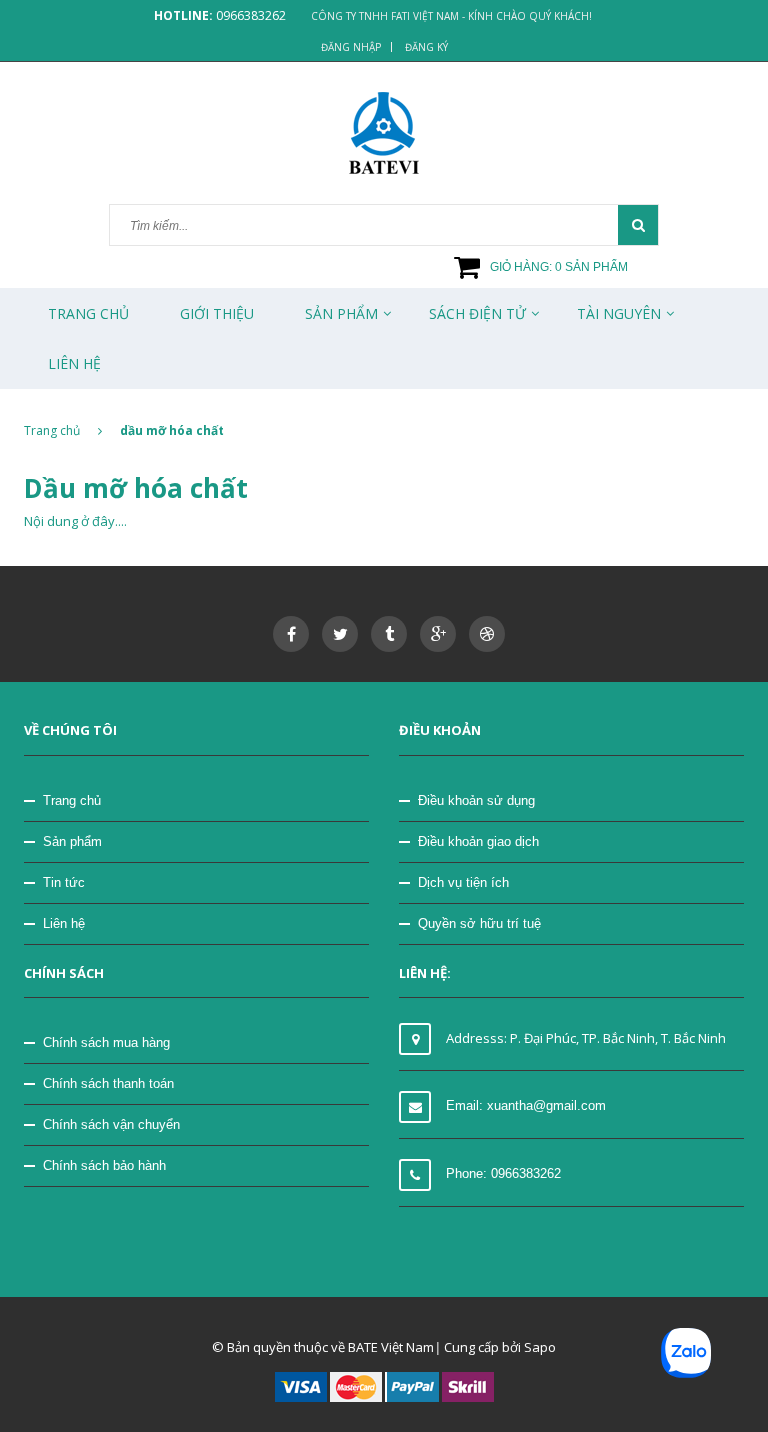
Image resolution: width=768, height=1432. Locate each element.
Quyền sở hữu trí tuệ (479, 923)
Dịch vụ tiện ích (463, 882)
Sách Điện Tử (477, 313)
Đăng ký (426, 47)
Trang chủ (72, 800)
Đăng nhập (351, 47)
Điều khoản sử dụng (476, 800)
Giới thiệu (217, 313)
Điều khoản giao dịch (478, 841)
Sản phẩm (341, 313)
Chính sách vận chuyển (111, 1124)
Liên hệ (64, 923)
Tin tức (64, 882)
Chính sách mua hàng (106, 1042)
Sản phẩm (72, 841)
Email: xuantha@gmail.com (526, 1105)
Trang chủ (88, 313)
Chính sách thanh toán (108, 1083)
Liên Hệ (74, 363)
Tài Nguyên (619, 313)
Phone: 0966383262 (503, 1173)
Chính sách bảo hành (104, 1165)
